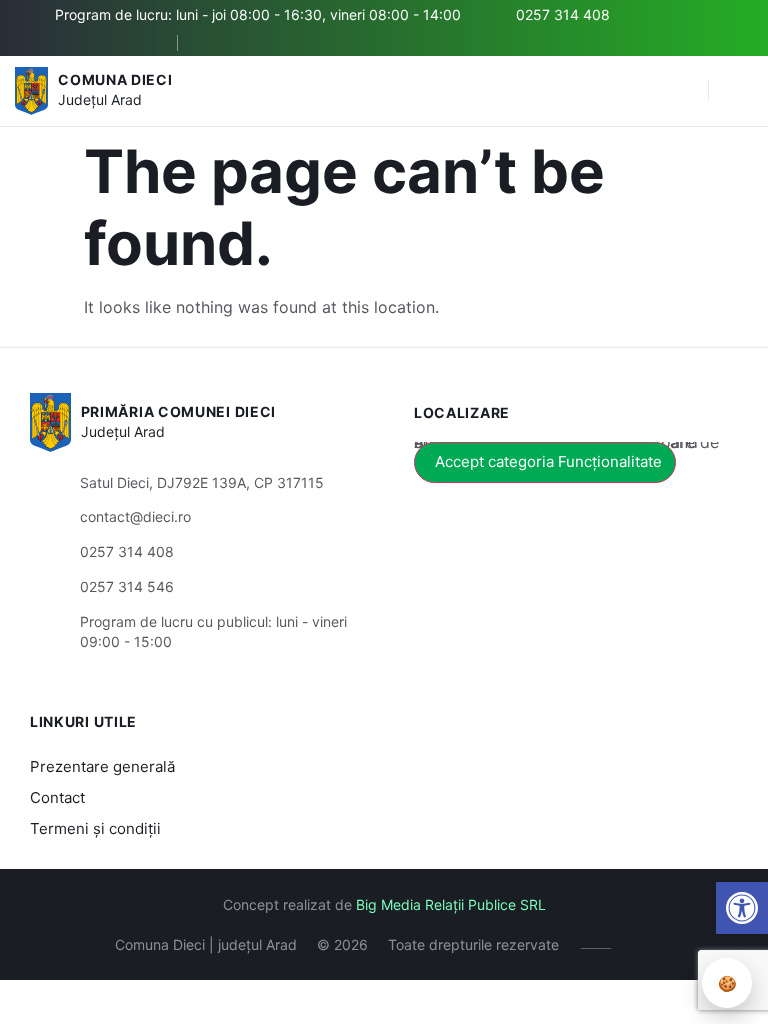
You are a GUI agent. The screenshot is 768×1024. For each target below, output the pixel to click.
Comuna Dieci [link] (115, 79)
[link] (742, 908)
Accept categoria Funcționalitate (548, 461)
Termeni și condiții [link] (95, 828)
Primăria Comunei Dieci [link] (178, 411)
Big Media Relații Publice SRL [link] (451, 904)
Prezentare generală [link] (102, 766)
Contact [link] (57, 797)
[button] (683, 91)
